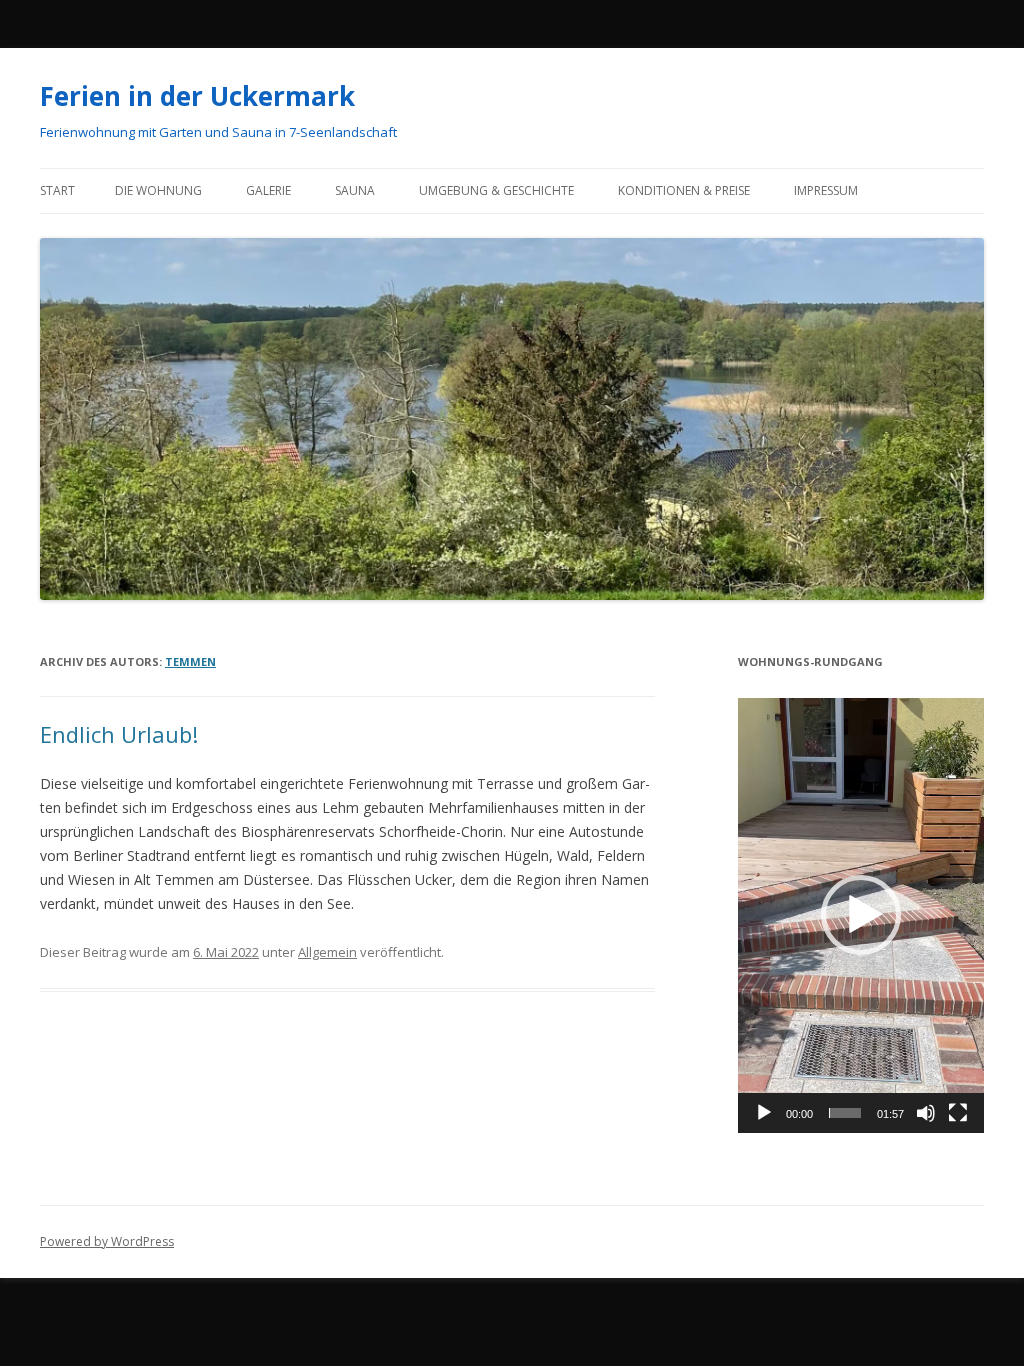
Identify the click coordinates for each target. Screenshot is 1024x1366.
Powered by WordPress (107, 1241)
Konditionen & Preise (684, 190)
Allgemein (327, 952)
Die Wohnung (158, 190)
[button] (861, 915)
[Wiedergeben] (764, 1113)
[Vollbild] (958, 1113)
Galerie (268, 190)
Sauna (355, 190)
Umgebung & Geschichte (496, 190)
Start (57, 190)
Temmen (190, 661)
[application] (861, 915)
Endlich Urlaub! (119, 734)
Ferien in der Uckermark (197, 96)
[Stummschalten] (926, 1113)
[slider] (845, 1113)
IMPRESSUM (826, 190)
